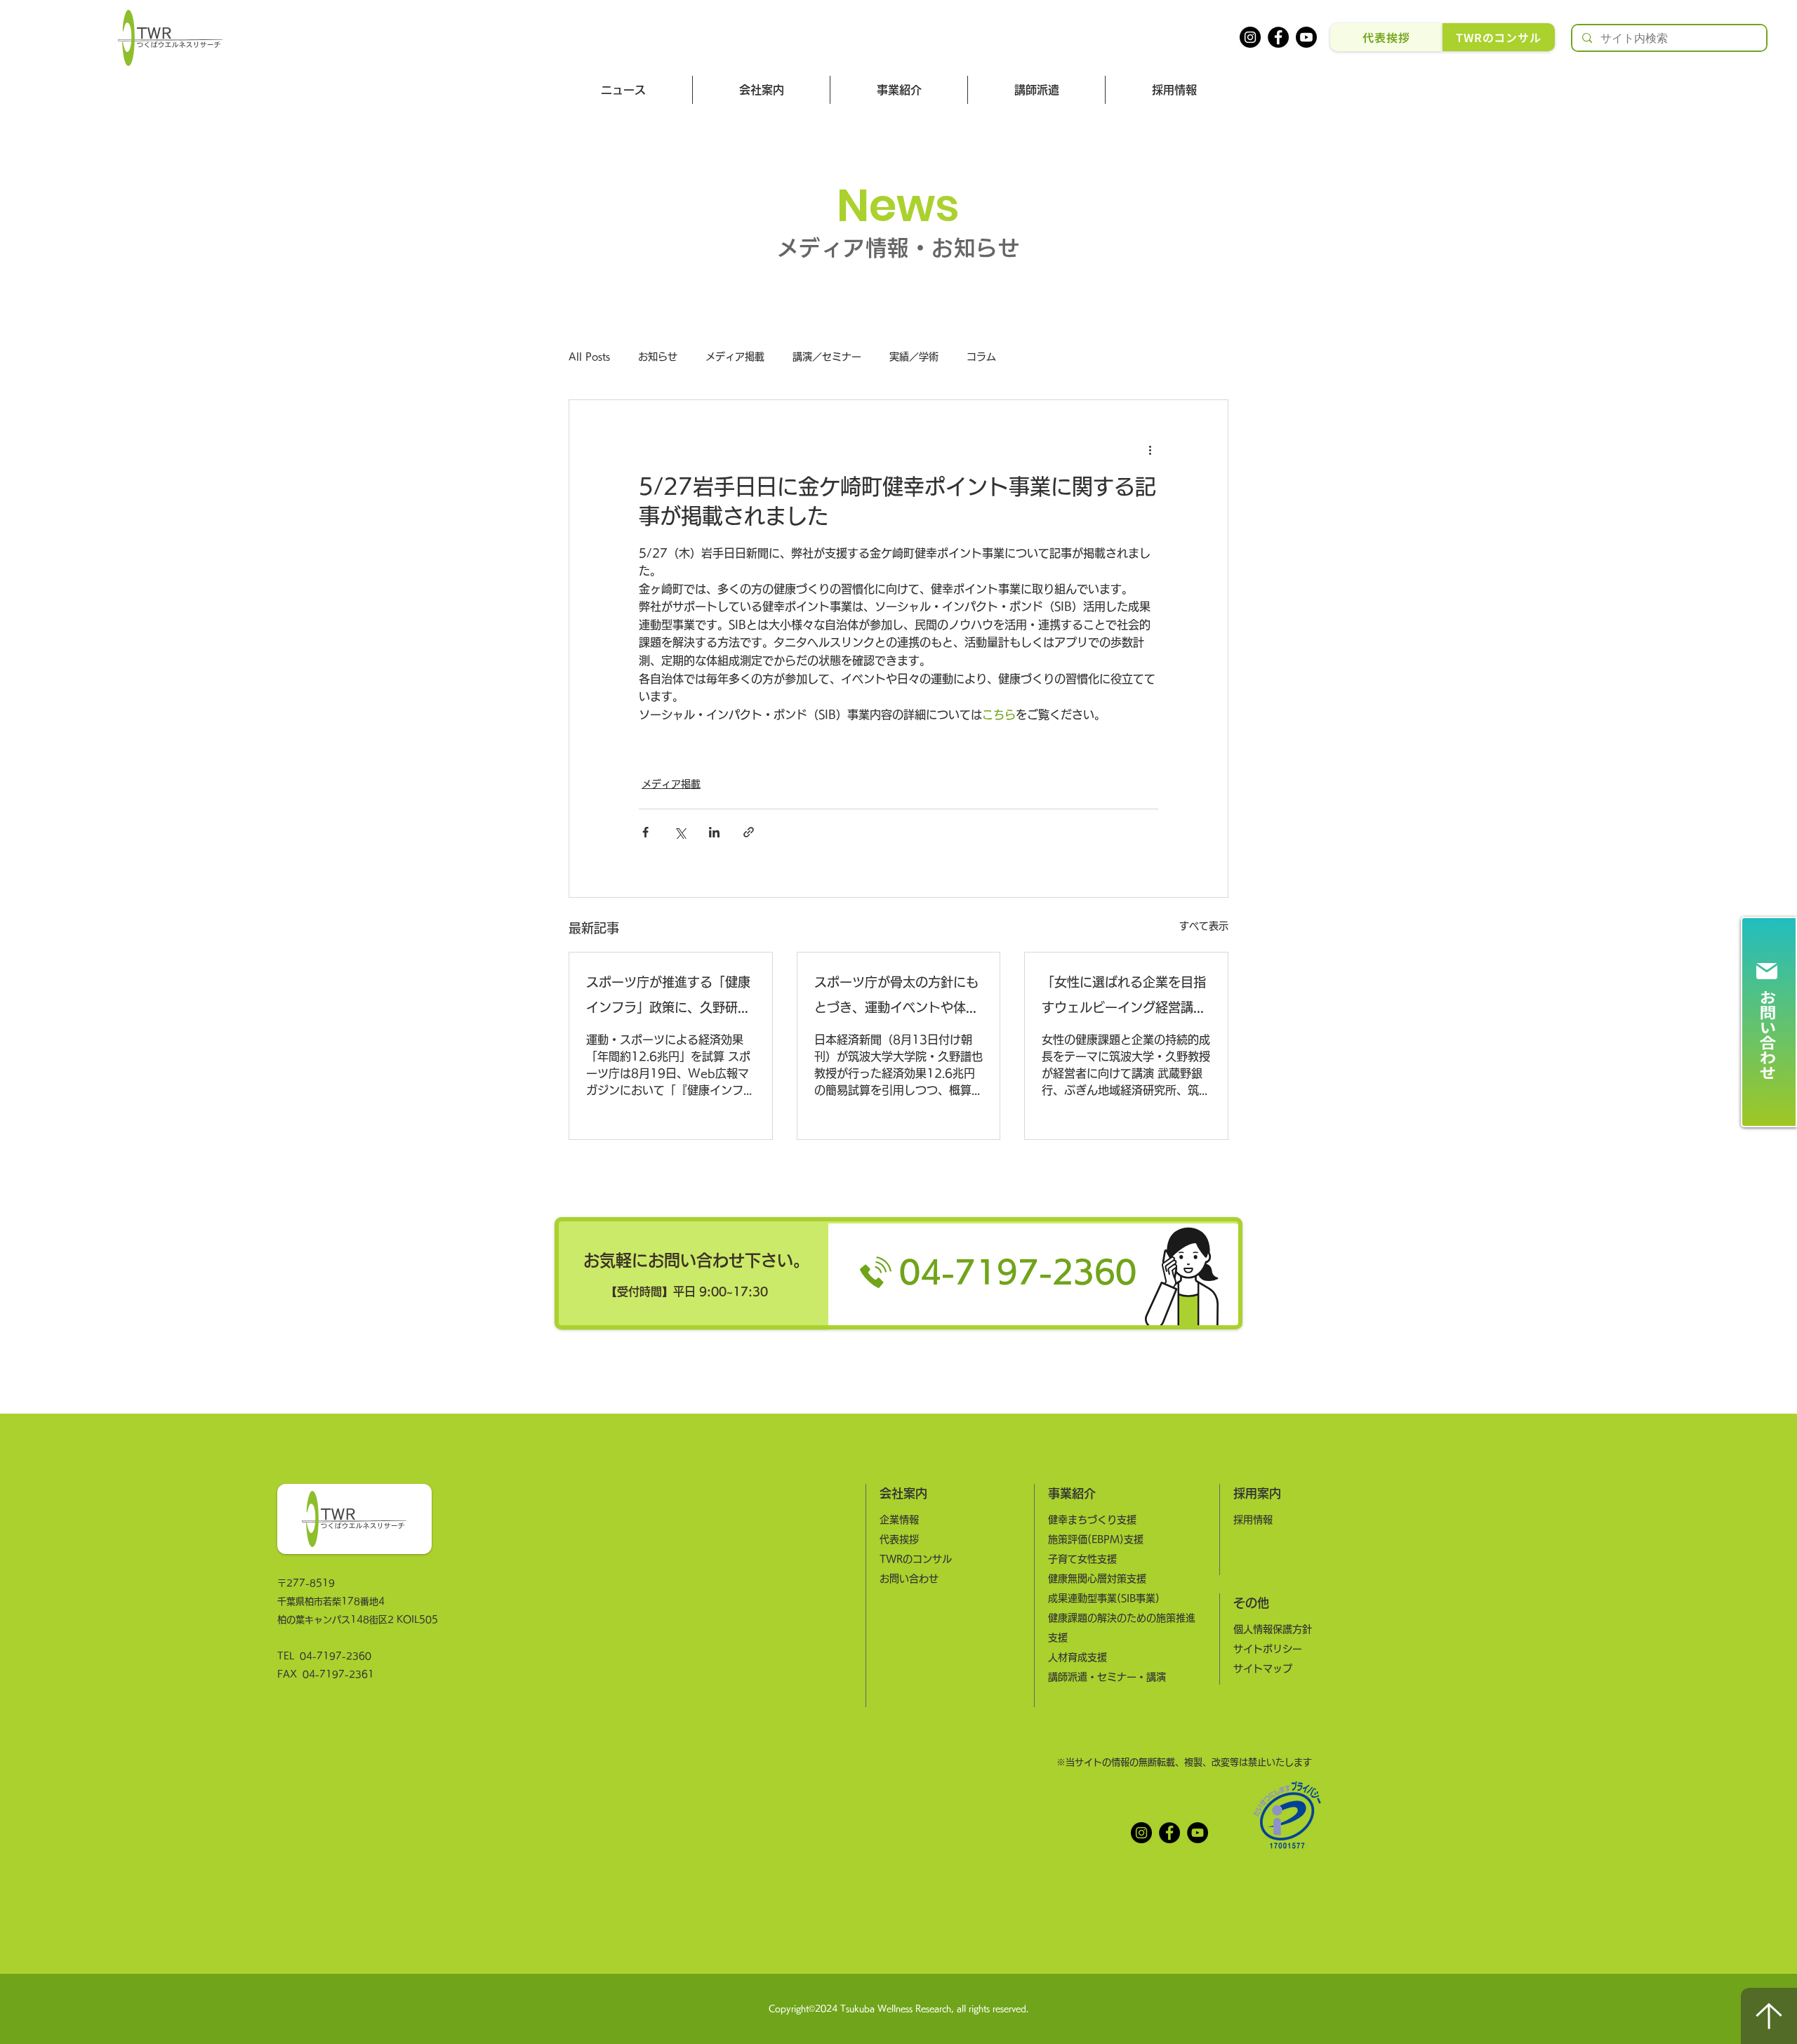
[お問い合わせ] (898, 1273)
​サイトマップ (1263, 1668)
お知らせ (658, 357)
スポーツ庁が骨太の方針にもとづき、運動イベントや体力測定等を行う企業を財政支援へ (896, 998)
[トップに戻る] (1769, 2016)
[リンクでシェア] (749, 832)
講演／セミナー (827, 357)
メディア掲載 (735, 357)
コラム (981, 357)
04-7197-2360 (336, 1656)
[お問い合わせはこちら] (1769, 1022)
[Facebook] (1278, 37)
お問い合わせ (909, 1579)
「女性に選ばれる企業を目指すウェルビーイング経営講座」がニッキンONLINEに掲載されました (1124, 998)
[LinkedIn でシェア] (714, 832)
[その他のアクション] (1150, 451)
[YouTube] (1198, 1833)
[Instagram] (1250, 37)
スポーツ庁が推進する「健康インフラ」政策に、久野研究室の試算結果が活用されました (668, 998)
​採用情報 (1253, 1520)
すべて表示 (1204, 926)
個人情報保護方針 (1273, 1629)
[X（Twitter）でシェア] (680, 832)
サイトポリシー (1268, 1649)
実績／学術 (914, 357)
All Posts (589, 357)
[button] (761, 90)
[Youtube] (1306, 37)
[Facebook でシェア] (645, 832)
